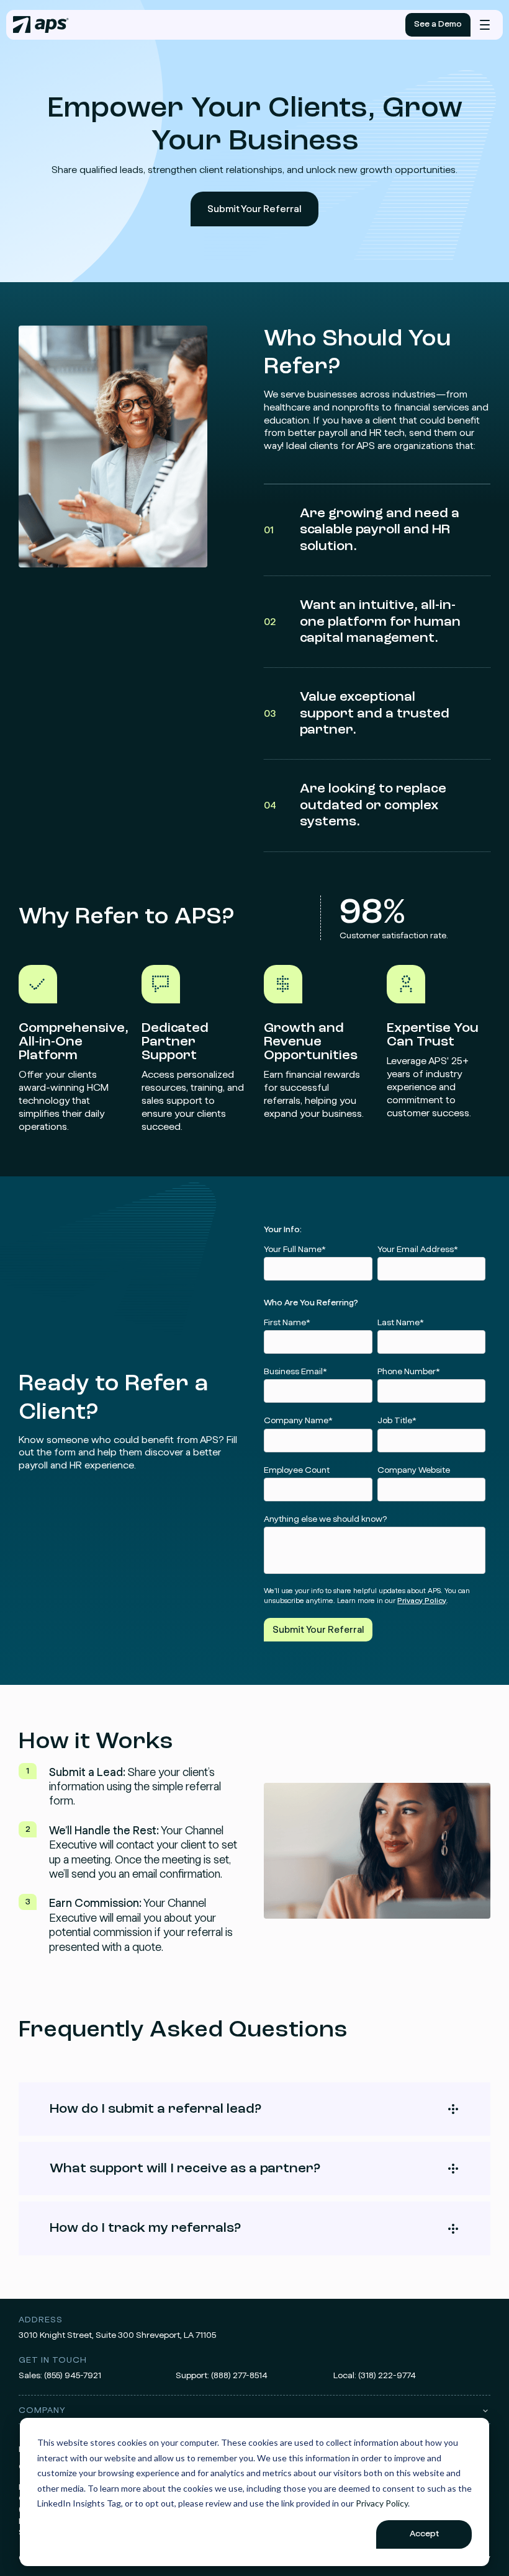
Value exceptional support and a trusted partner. (357, 713)
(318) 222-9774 (387, 2376)
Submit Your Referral (254, 209)
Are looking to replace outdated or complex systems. (355, 805)
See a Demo (438, 24)
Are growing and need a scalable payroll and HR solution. (362, 530)
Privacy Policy (382, 2503)
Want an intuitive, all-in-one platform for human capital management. (362, 622)
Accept (424, 2534)
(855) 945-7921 (73, 2376)
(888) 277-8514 (239, 2376)
